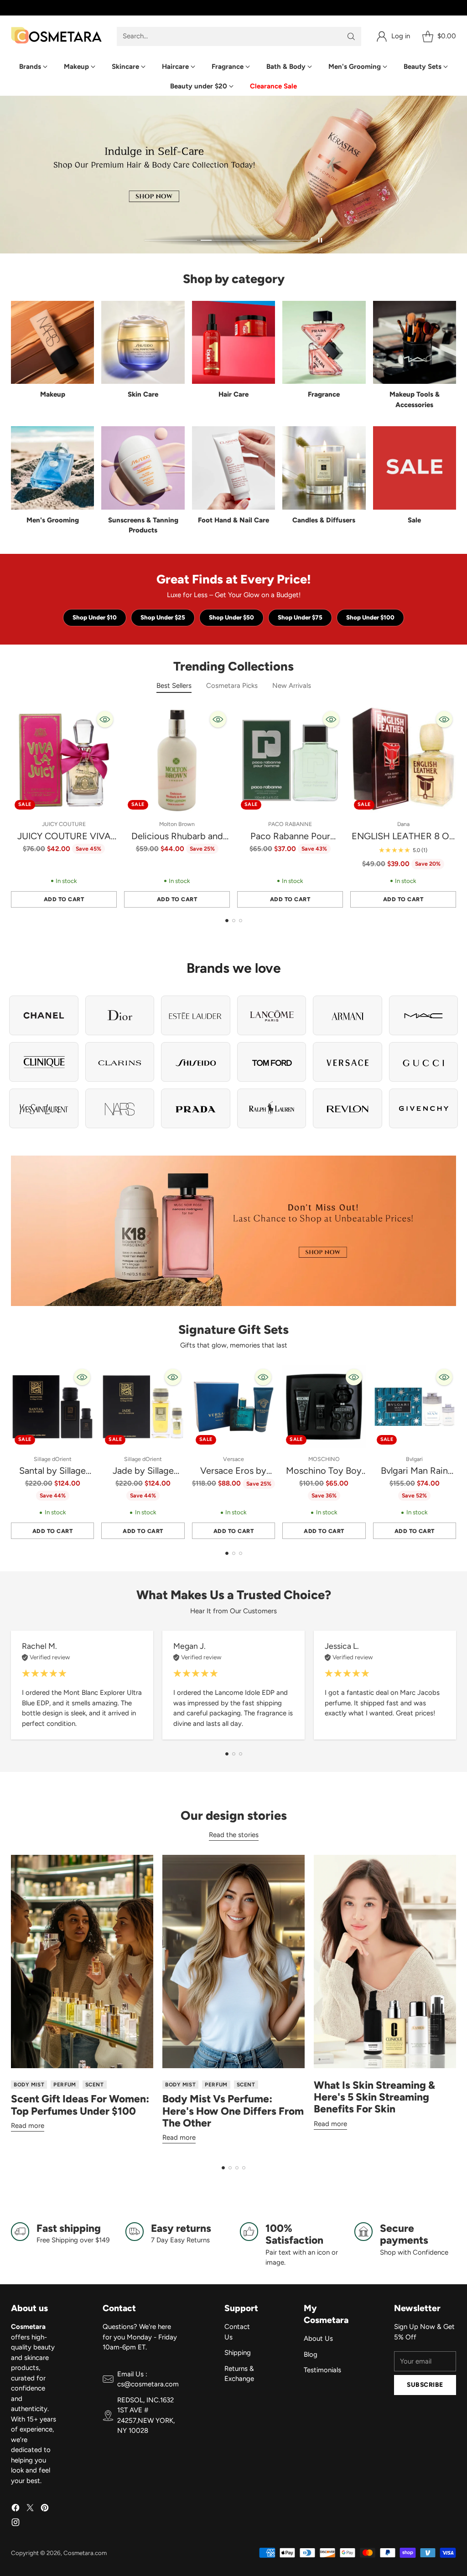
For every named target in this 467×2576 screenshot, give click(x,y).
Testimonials (322, 2370)
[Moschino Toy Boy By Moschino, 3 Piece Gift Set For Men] (324, 1407)
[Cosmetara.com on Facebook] (16, 2509)
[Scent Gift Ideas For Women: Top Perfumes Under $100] (82, 1962)
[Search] (351, 36)
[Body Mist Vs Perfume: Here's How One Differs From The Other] (233, 1962)
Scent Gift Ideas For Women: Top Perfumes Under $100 (80, 2105)
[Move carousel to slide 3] (283, 240)
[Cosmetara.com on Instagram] (16, 2524)
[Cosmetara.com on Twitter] (30, 2509)
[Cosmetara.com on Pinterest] (45, 2509)
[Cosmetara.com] (57, 36)
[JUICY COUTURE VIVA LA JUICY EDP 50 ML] (64, 760)
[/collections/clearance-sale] (233, 1231)
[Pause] (320, 240)
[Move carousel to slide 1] (171, 240)
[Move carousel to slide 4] (244, 2168)
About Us (318, 2339)
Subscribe (425, 2385)
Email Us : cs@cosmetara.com (148, 2379)
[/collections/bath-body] (233, 175)
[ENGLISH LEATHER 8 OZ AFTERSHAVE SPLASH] (403, 760)
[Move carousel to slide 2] (227, 240)
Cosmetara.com (85, 2553)
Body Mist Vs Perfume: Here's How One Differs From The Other (233, 2111)
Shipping (238, 2353)
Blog (311, 2354)
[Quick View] (105, 719)
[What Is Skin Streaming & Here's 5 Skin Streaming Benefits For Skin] (385, 1962)
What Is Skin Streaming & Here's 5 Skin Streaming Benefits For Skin (374, 2097)
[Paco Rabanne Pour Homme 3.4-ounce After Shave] (290, 760)
